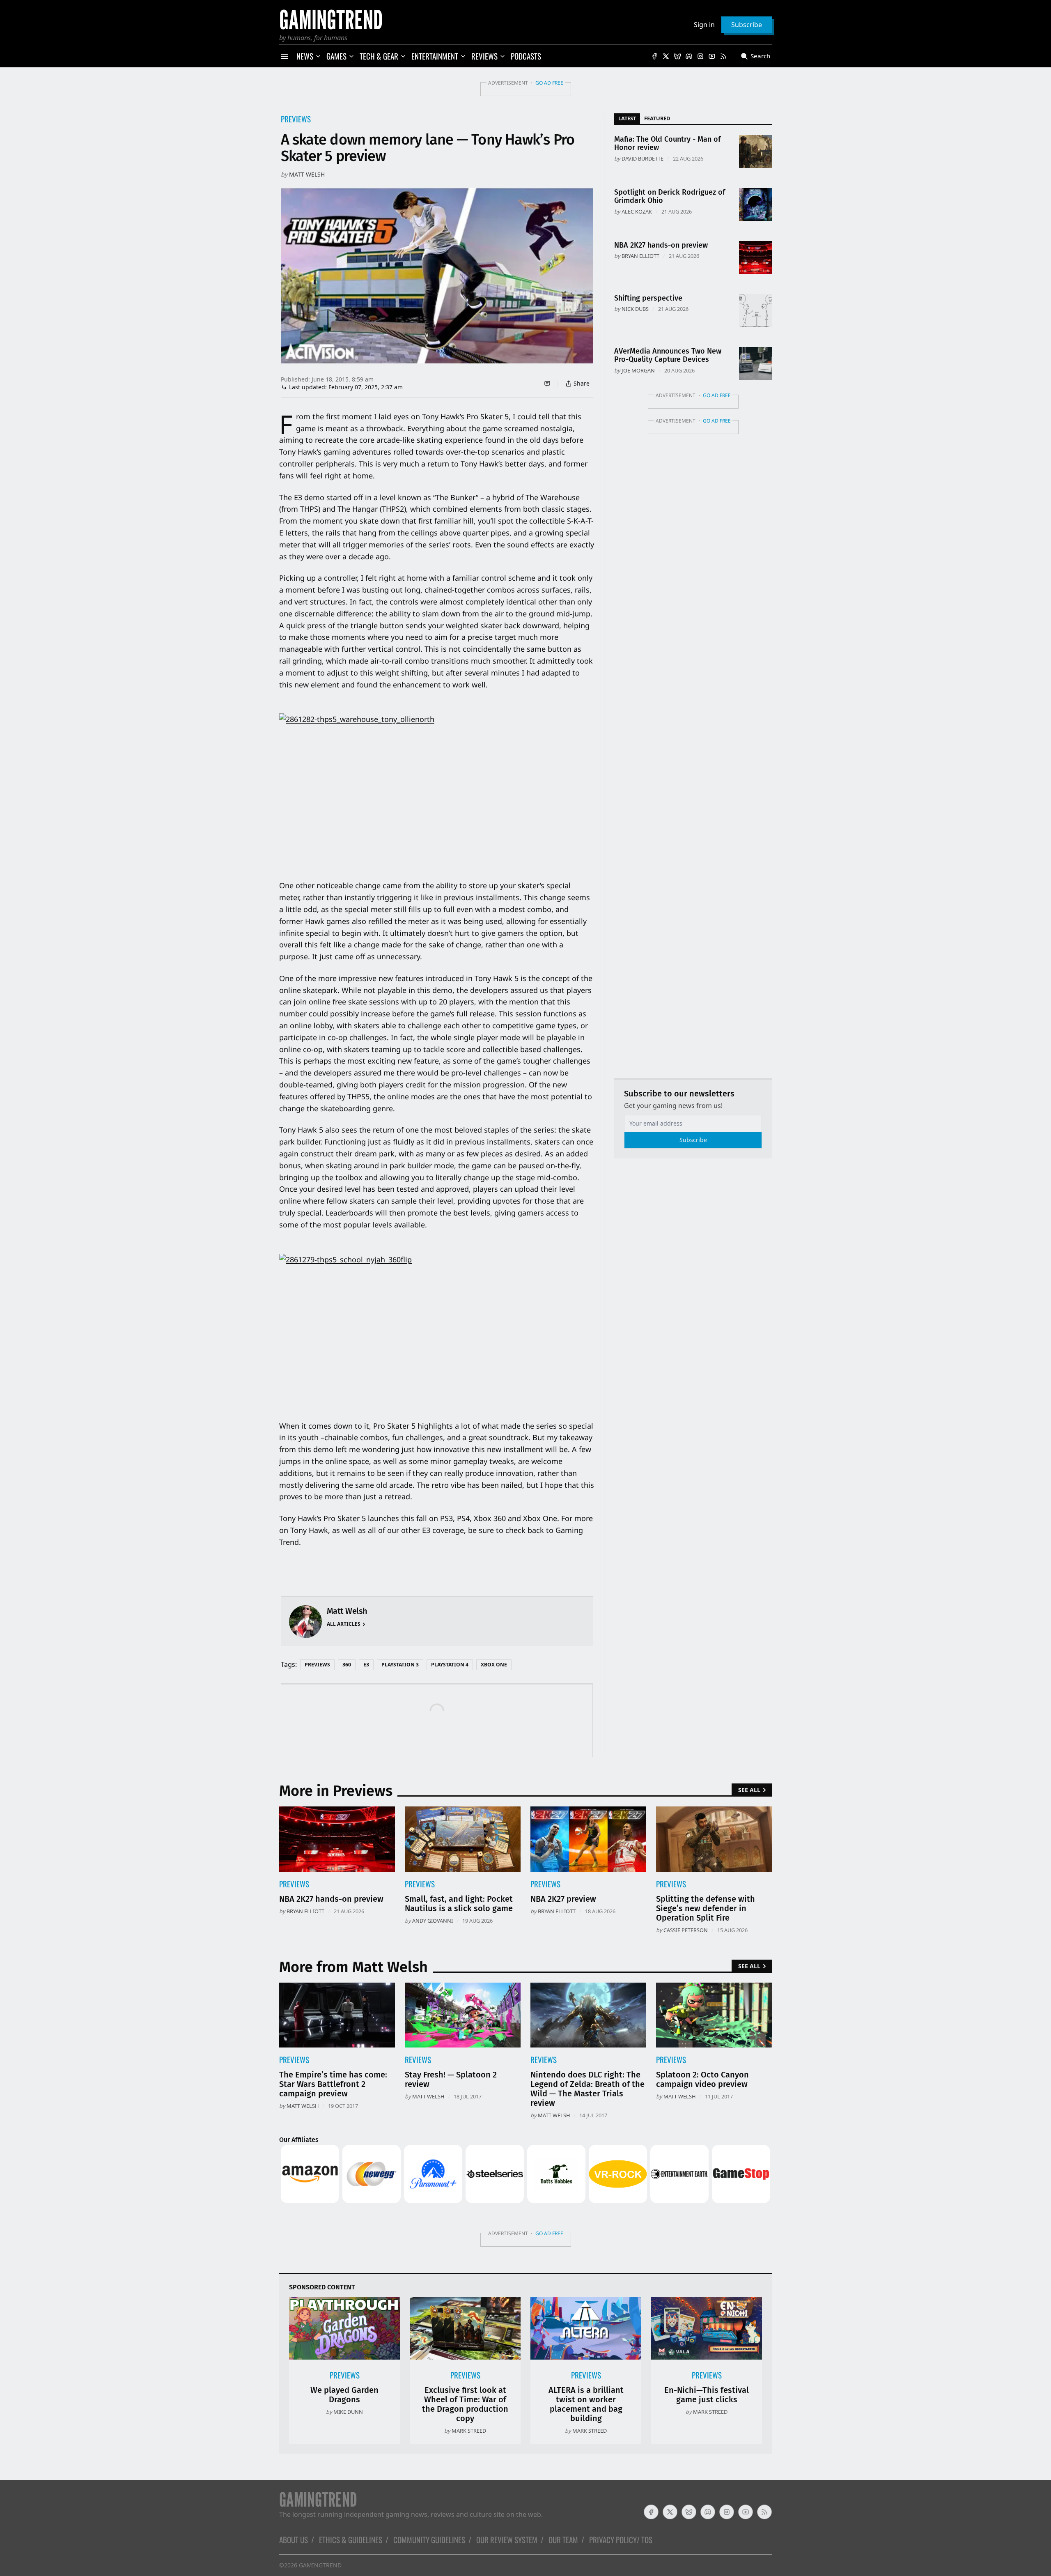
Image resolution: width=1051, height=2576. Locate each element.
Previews (296, 119)
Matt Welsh (307, 174)
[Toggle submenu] (318, 56)
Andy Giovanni (433, 1921)
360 (347, 1665)
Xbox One (494, 1665)
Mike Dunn (348, 2412)
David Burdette (643, 159)
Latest (627, 118)
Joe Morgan (638, 370)
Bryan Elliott (640, 256)
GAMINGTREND (320, 2565)
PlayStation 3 (400, 1665)
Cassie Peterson (686, 1930)
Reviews (418, 2060)
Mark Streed (469, 2431)
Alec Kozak (637, 211)
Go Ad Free (549, 83)
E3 (366, 1665)
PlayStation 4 (450, 1665)
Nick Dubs (635, 309)
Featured (657, 118)
